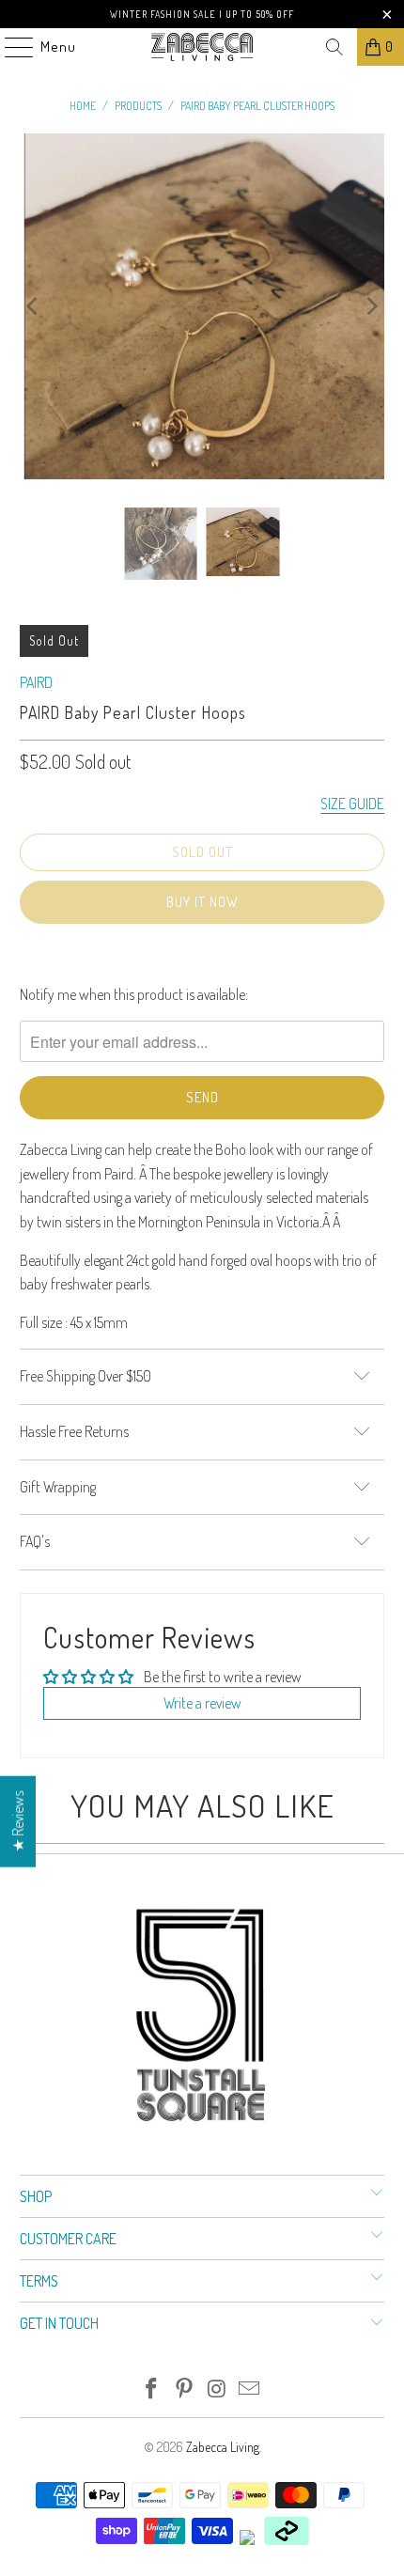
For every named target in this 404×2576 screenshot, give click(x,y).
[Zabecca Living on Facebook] (152, 2389)
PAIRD (36, 682)
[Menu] (9, 47)
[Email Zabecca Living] (250, 2389)
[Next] (370, 306)
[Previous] (34, 306)
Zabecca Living (223, 2447)
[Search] (334, 47)
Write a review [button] (202, 1703)
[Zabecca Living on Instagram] (218, 2389)
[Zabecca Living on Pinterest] (185, 2389)
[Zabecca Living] (202, 47)
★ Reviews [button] (18, 1821)
